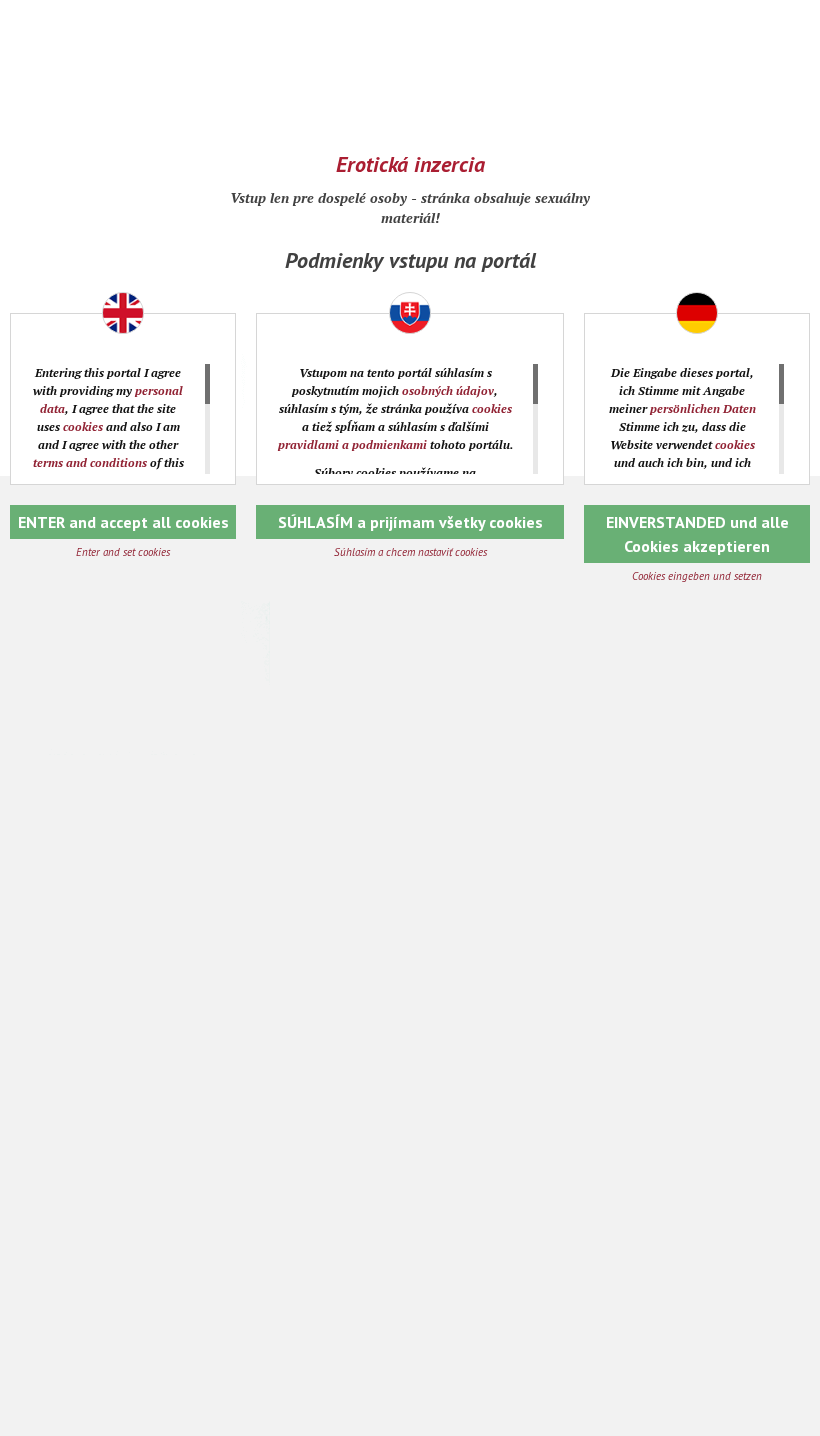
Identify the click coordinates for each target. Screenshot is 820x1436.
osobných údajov (448, 390)
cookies (83, 426)
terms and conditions (90, 462)
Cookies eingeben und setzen (697, 576)
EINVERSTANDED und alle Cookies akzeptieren (697, 534)
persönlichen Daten (703, 408)
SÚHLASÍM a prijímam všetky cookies (410, 522)
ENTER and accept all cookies (123, 522)
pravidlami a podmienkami (352, 444)
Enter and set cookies (123, 552)
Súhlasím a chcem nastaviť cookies (410, 552)
